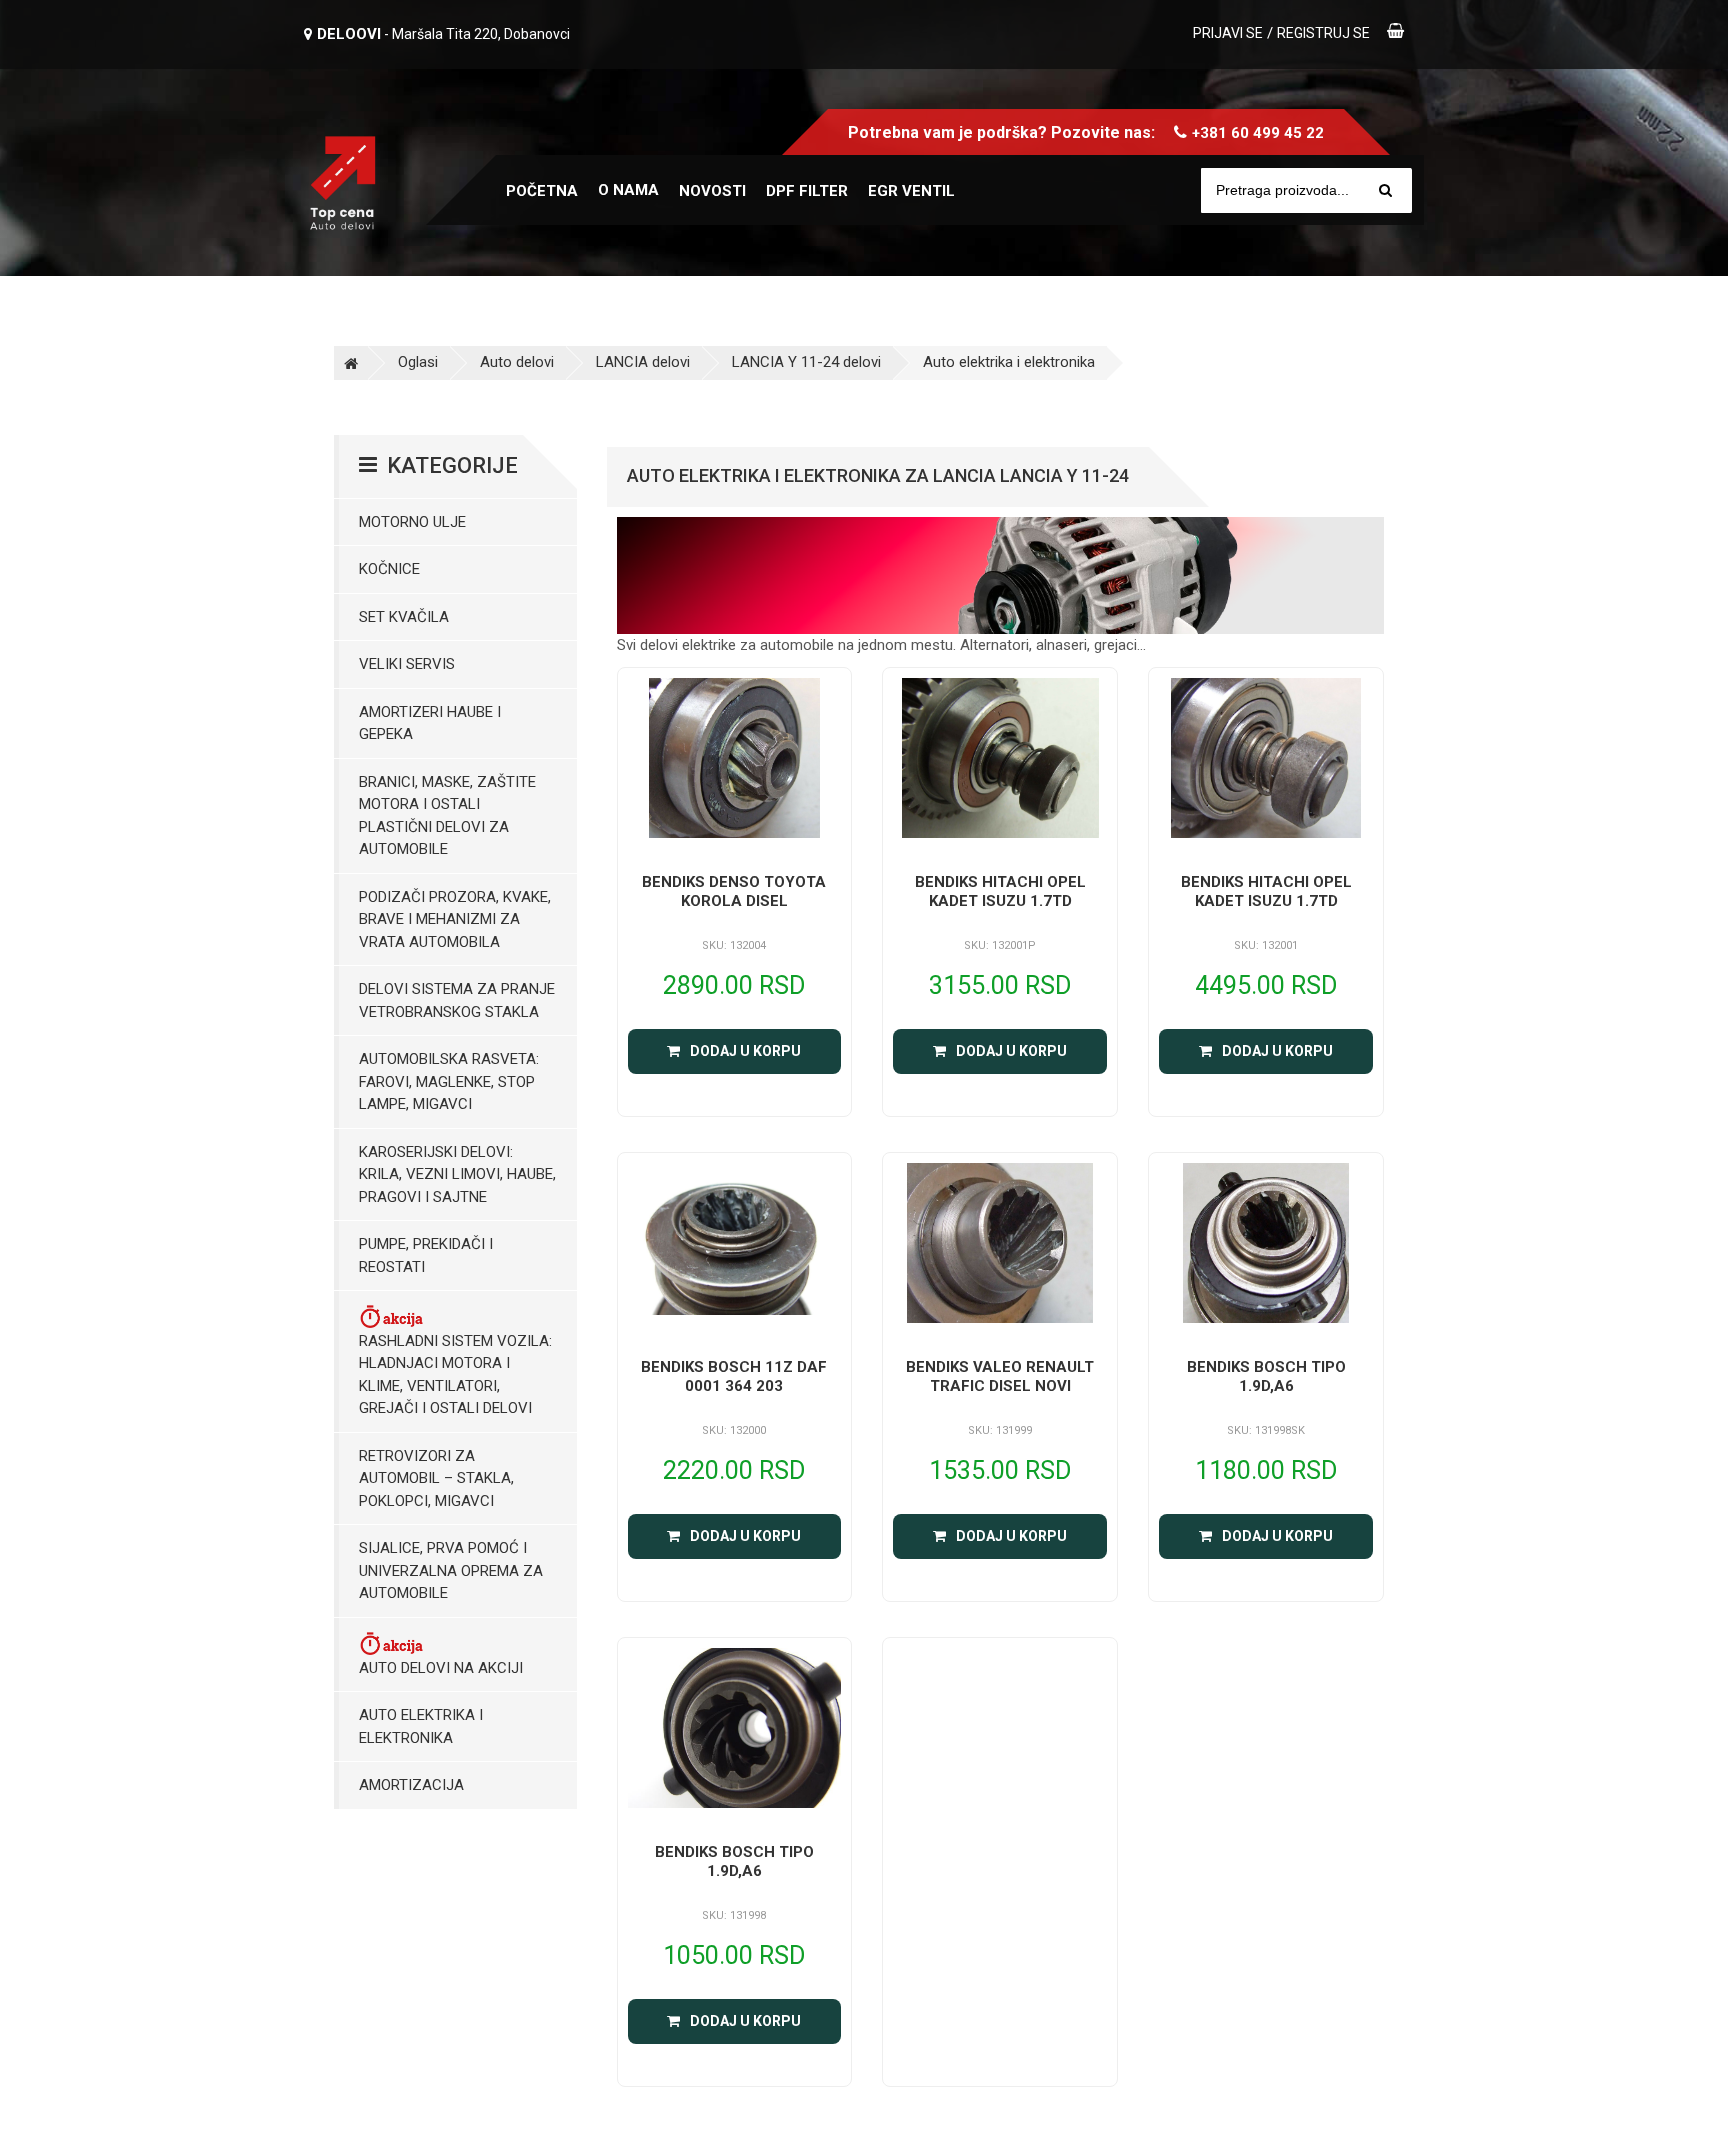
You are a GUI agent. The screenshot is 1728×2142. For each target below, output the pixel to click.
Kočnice (389, 569)
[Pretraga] (1385, 190)
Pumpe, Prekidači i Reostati (426, 1255)
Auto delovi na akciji (441, 1668)
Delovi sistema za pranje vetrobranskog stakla (457, 1000)
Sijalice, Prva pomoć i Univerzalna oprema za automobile (451, 1570)
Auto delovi (517, 362)
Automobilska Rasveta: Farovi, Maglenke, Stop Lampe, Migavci (449, 1081)
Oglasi (418, 362)
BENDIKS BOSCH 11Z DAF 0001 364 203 (734, 1377)
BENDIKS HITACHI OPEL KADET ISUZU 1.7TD (1000, 892)
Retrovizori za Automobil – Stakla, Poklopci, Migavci (436, 1478)
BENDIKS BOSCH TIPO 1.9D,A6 (1266, 1377)
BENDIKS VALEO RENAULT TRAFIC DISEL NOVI (1000, 1377)
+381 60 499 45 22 (1258, 133)
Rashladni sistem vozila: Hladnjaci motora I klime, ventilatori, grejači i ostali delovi (455, 1375)
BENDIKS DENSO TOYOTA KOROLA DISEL (734, 892)
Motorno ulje (412, 522)
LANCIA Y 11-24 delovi (806, 362)
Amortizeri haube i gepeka (430, 723)
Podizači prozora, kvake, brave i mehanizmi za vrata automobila (455, 919)
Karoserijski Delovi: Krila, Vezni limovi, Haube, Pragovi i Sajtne (457, 1174)
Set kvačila (404, 617)
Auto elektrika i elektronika (1009, 362)
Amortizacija (411, 1785)
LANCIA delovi (643, 362)
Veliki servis (407, 664)
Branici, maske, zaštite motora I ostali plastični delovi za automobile (447, 816)
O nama (628, 190)
